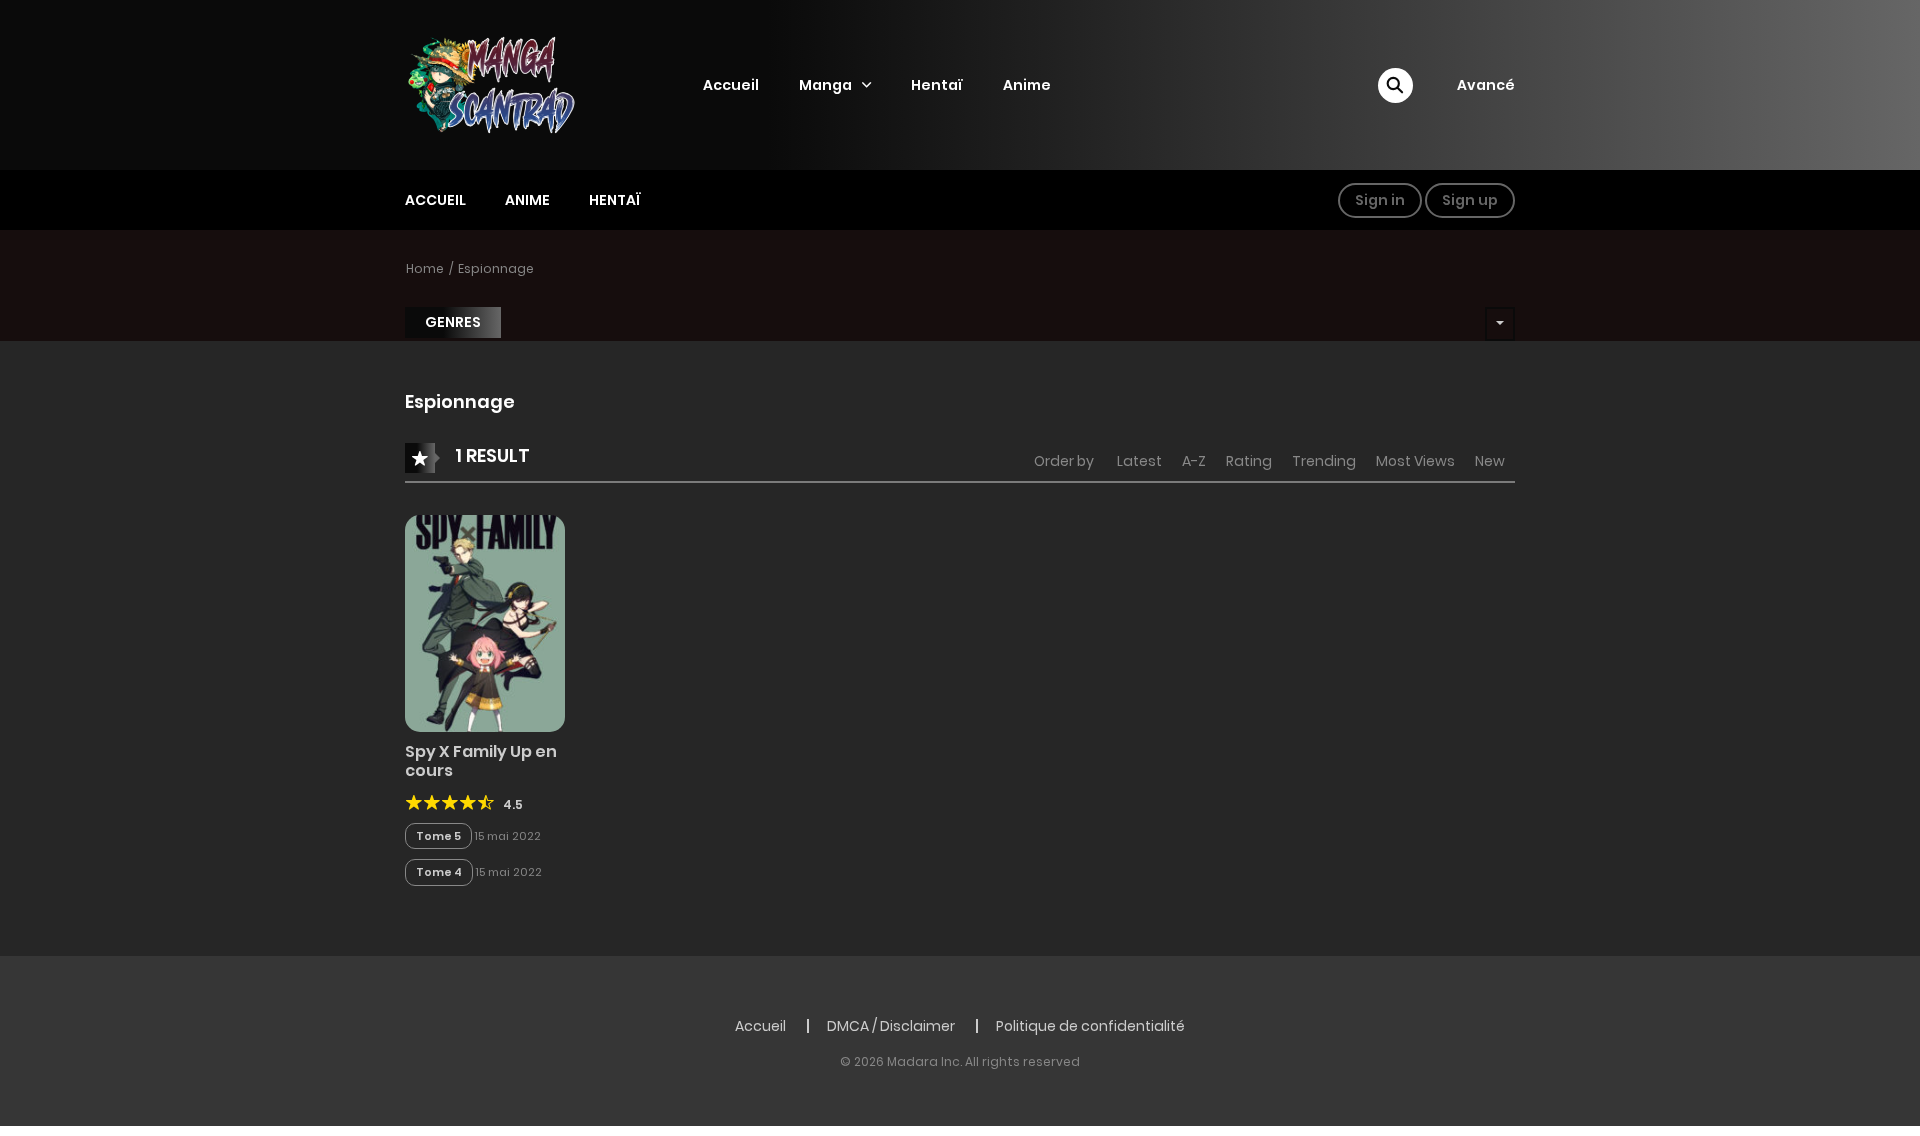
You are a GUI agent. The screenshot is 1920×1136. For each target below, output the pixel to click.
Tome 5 (438, 836)
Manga (825, 85)
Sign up (1470, 200)
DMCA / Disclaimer (891, 1026)
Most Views (1415, 461)
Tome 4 (439, 872)
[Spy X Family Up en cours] (485, 622)
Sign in (1380, 200)
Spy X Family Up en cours (481, 761)
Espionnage (496, 268)
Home (425, 268)
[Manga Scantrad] (509, 84)
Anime (1027, 85)
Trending (1324, 461)
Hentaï (937, 85)
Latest (1139, 461)
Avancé (1486, 85)
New (1490, 461)
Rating (1249, 461)
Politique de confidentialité (1090, 1026)
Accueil (731, 85)
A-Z (1194, 461)
